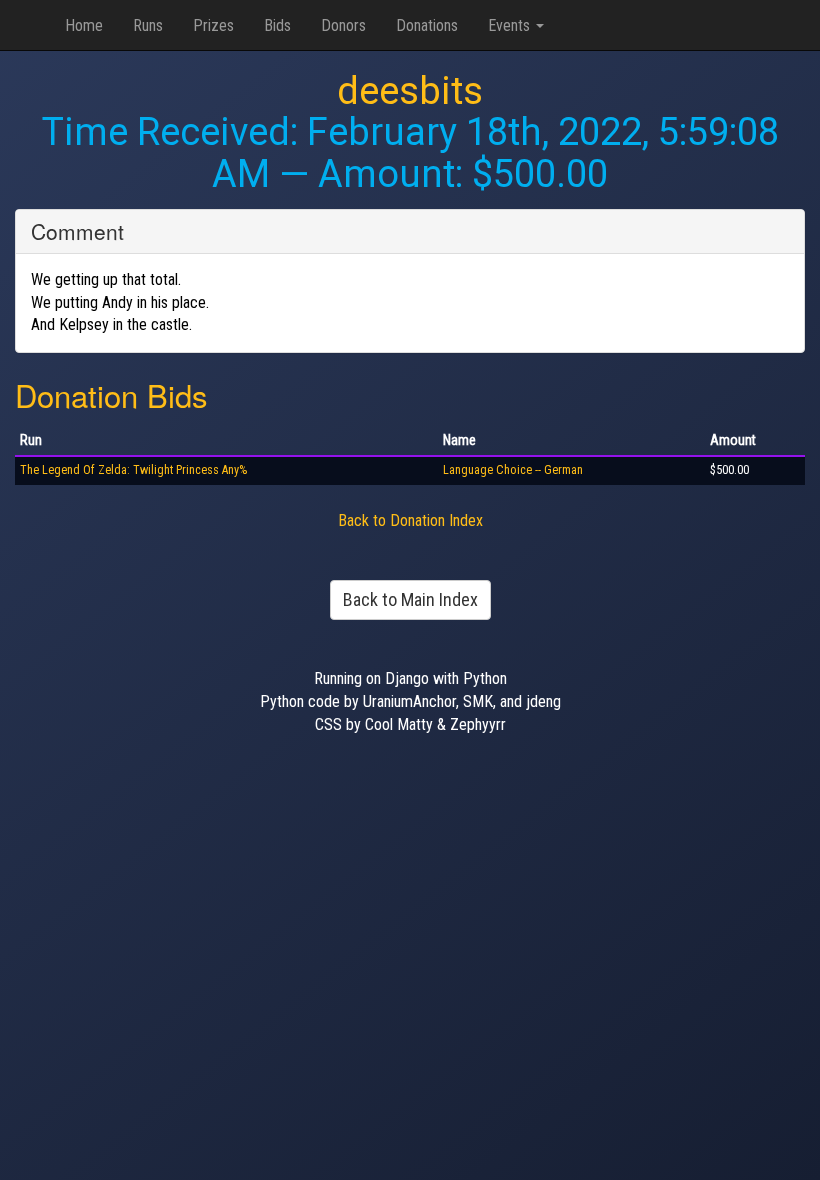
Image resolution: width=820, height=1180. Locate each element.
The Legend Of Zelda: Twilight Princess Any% (133, 470)
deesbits (410, 91)
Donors (343, 25)
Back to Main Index (410, 599)
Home (84, 25)
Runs (148, 25)
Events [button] (511, 25)
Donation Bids (111, 394)
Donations (427, 25)
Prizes (213, 25)
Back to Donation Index (410, 520)
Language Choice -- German (513, 470)
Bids (277, 25)
